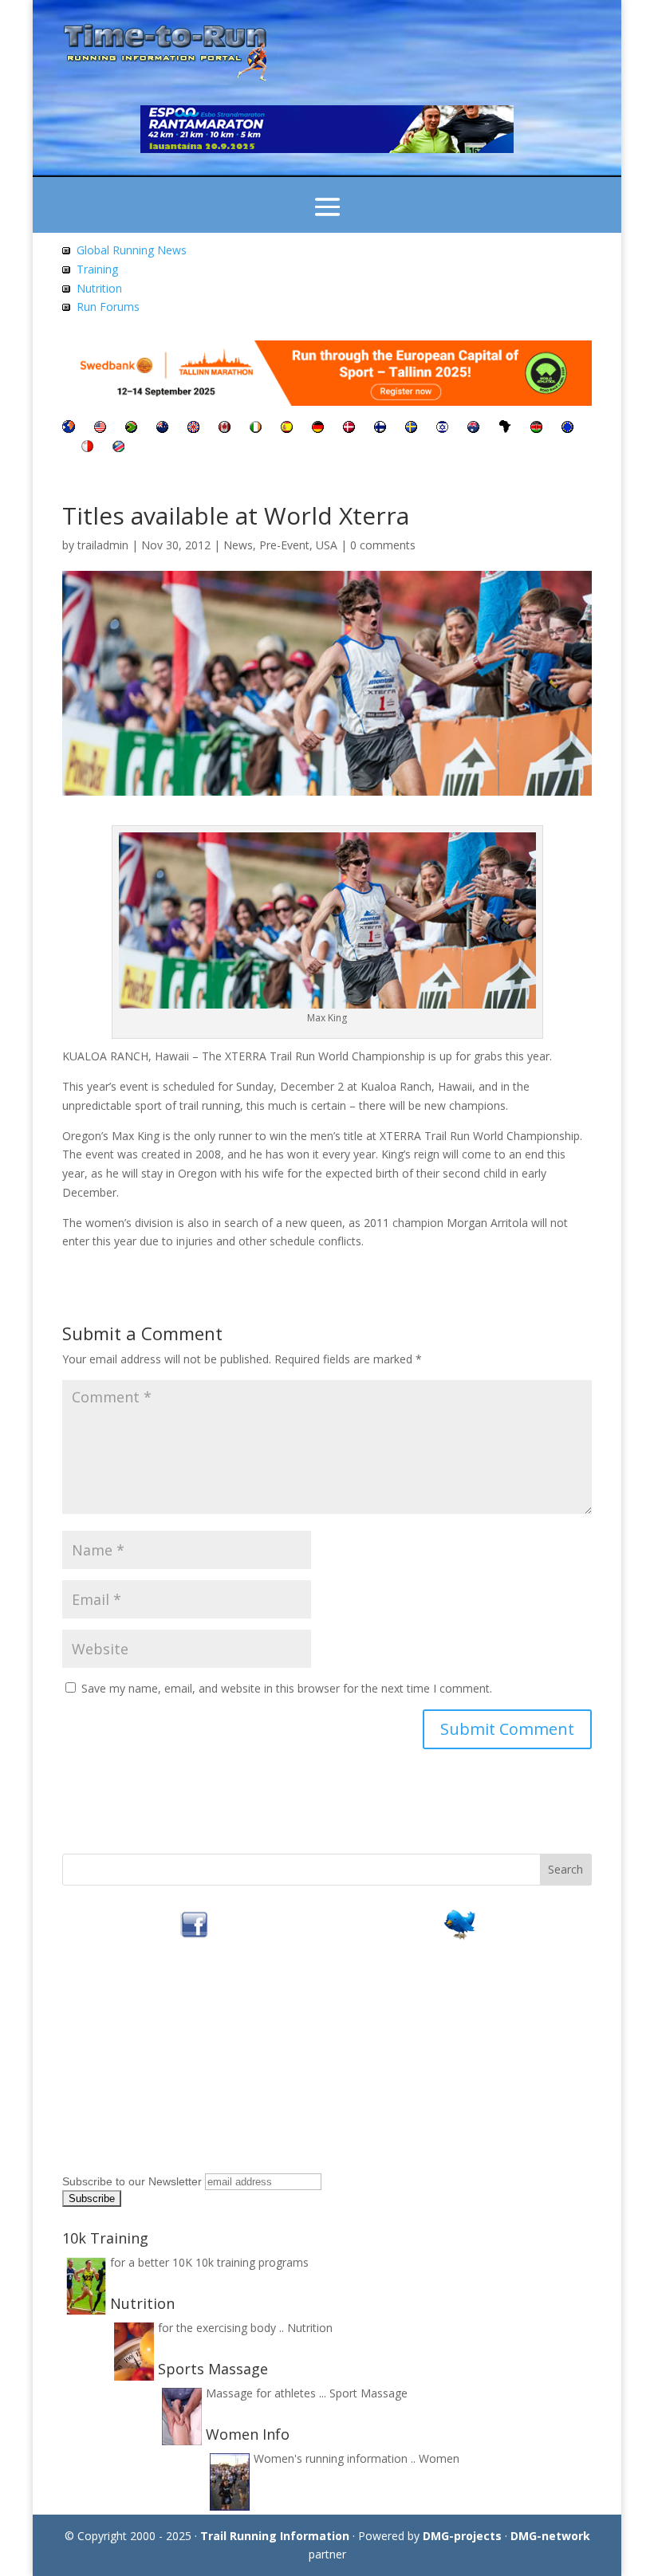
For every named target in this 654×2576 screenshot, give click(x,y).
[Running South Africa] (131, 429)
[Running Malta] (87, 448)
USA (327, 545)
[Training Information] (66, 269)
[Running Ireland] (256, 429)
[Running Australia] (473, 429)
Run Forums (108, 307)
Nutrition (99, 288)
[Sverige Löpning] (411, 429)
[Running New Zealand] (162, 429)
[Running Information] (69, 429)
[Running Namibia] (118, 448)
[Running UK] (193, 429)
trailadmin (103, 545)
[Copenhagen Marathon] (349, 429)
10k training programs (252, 2262)
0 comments (383, 545)
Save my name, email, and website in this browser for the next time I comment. (287, 1688)
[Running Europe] (567, 429)
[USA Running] (100, 429)
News (238, 545)
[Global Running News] (66, 250)
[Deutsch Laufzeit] (318, 429)
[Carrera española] (287, 429)
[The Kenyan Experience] (536, 429)
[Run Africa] (505, 429)
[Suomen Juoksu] (380, 429)
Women (439, 2458)
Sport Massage (368, 2393)
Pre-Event (284, 545)
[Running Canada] (225, 429)
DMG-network (550, 2536)
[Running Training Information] (66, 307)
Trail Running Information (275, 2536)
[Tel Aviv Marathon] (442, 429)
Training (97, 269)
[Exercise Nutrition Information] (66, 288)
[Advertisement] (162, 2068)
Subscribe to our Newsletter (132, 2181)
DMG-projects (462, 2536)
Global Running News (132, 250)
